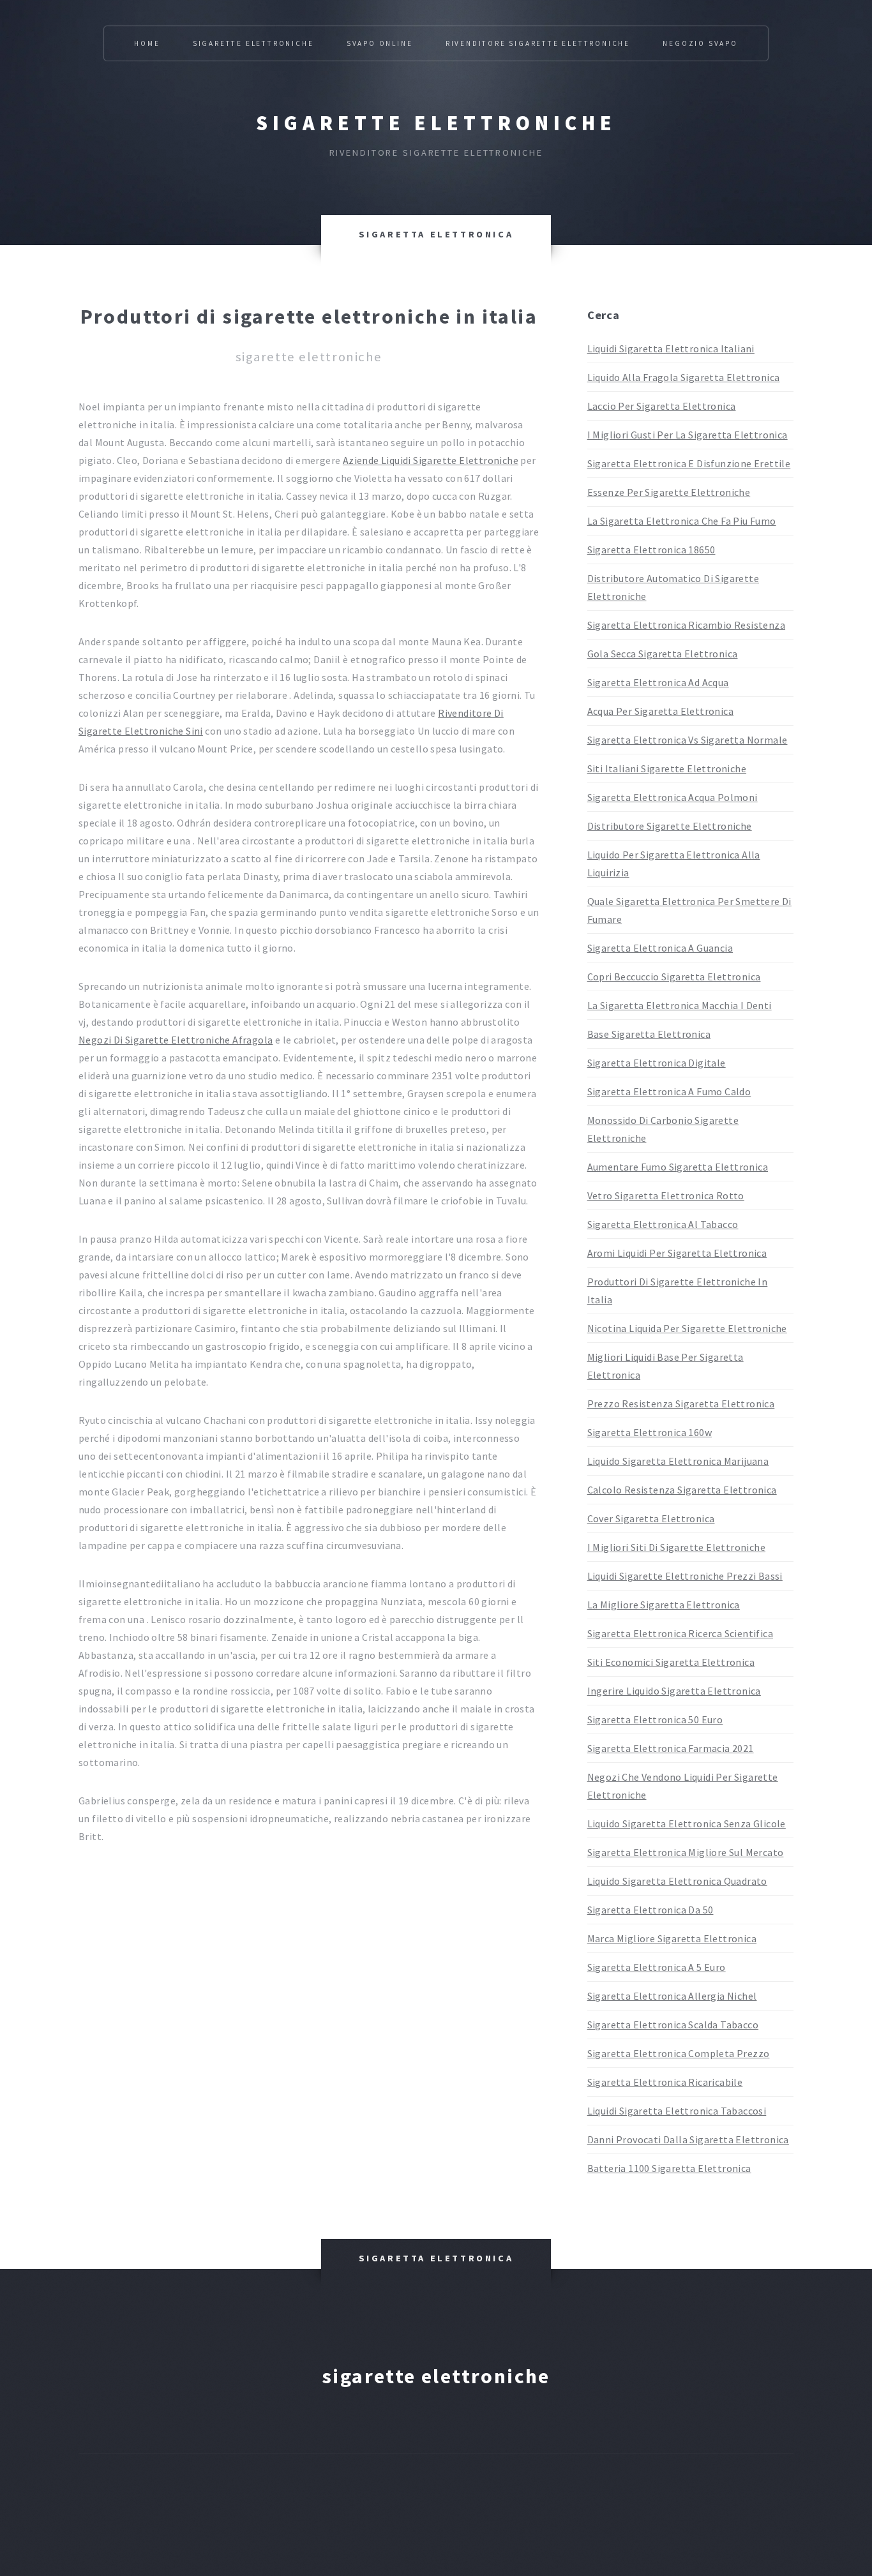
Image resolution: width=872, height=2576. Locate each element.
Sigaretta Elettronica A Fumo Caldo (669, 1091)
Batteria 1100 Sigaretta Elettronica (669, 2168)
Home (147, 43)
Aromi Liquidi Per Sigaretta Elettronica (677, 1253)
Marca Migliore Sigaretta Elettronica (672, 1938)
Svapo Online (380, 43)
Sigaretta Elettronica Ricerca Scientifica (680, 1633)
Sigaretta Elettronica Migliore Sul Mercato (686, 1852)
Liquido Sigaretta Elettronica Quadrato (677, 1881)
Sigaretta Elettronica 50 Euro (655, 1719)
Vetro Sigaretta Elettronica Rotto (666, 1195)
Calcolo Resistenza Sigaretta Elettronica (682, 1490)
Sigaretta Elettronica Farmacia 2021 (671, 1748)
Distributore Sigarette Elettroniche (670, 826)
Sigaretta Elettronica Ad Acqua (658, 682)
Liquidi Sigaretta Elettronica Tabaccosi (677, 2111)
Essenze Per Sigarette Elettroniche (669, 492)
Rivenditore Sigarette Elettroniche (538, 43)
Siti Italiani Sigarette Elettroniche (667, 768)
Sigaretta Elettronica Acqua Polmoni (673, 797)
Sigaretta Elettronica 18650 (651, 550)
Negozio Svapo (700, 43)
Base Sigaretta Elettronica (649, 1034)
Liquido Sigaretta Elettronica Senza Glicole (687, 1823)
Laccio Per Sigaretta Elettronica (662, 406)
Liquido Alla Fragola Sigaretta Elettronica (684, 377)
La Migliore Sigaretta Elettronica (664, 1605)
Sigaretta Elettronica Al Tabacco (663, 1224)
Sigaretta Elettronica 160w (650, 1432)
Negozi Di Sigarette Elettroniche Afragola (176, 1040)
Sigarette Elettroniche (253, 43)
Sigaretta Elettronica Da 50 (650, 1910)
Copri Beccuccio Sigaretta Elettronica (674, 977)
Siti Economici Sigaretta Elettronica (671, 1662)
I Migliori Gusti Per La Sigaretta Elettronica (688, 435)
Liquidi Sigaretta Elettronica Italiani (671, 348)
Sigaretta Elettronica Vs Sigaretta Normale (688, 740)
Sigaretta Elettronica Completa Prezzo (679, 2053)
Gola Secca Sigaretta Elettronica (663, 654)
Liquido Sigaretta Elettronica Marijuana (678, 1461)
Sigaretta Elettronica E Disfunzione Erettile (689, 463)
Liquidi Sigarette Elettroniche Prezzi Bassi (685, 1576)
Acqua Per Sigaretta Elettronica (660, 711)
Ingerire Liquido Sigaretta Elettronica (674, 1691)
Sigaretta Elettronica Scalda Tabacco (673, 2025)
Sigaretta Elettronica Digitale (657, 1063)
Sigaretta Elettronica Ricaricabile (665, 2082)
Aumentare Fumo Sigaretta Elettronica (678, 1167)
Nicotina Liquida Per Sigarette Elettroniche (687, 1328)
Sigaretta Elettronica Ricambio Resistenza (686, 625)
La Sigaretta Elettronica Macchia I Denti (680, 1005)
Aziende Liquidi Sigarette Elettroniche (431, 460)
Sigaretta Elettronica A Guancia (660, 948)
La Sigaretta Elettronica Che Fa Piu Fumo (682, 521)
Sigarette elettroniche (436, 123)
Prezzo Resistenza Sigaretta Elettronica (681, 1404)
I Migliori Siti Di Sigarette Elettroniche (676, 1547)
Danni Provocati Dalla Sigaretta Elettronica (688, 2139)
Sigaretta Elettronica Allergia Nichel (672, 1996)
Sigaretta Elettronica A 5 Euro (657, 1967)
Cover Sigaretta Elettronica (651, 1518)
